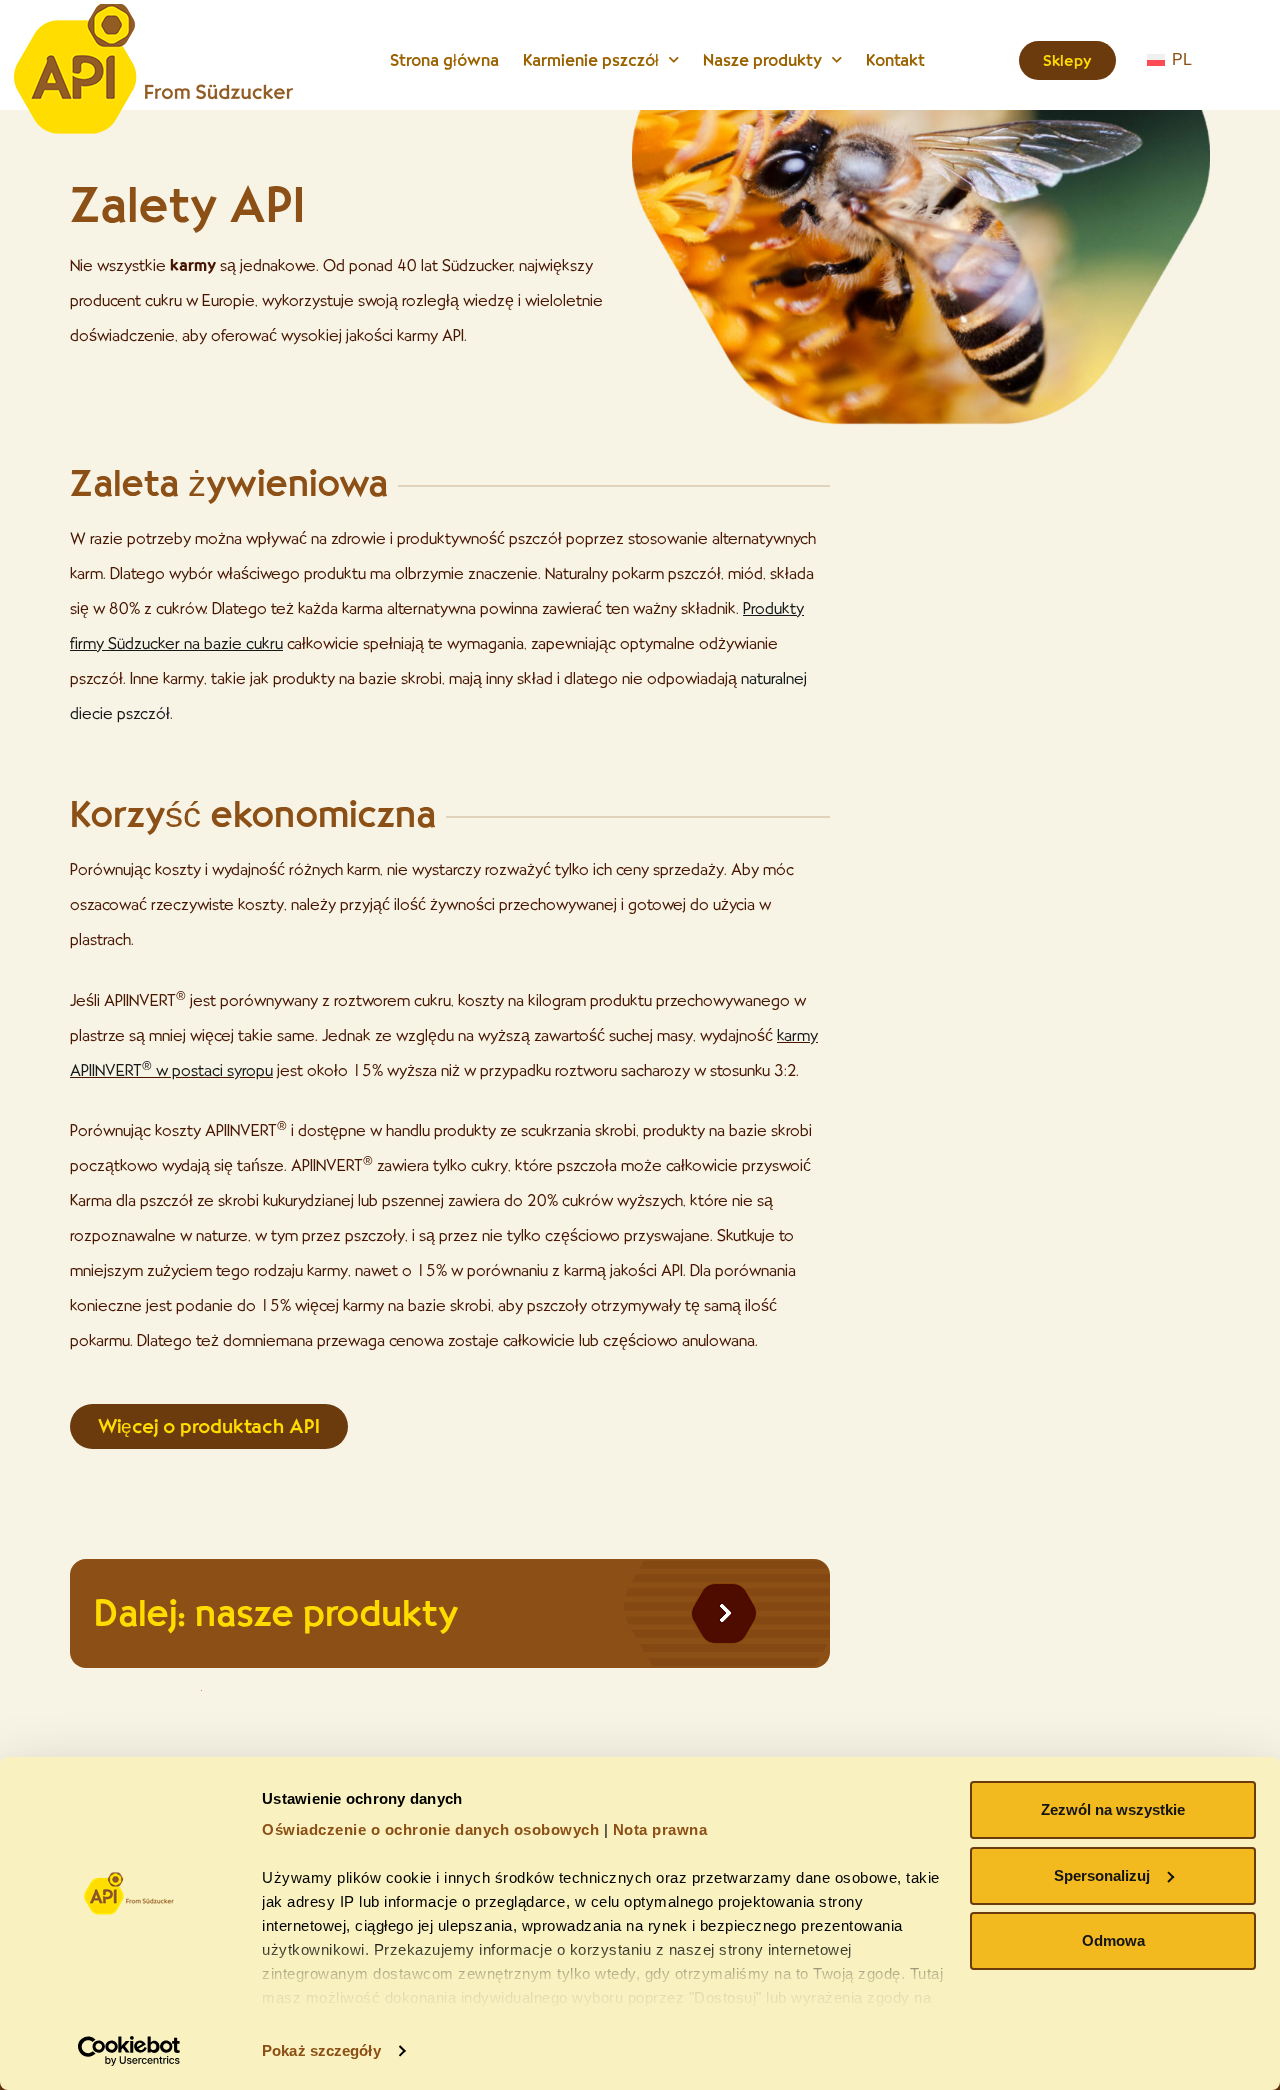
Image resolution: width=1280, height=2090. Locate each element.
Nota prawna (660, 1829)
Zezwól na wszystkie (1113, 1809)
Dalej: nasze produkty (276, 1612)
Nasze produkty (762, 60)
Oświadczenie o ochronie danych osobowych (430, 1829)
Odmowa (1113, 1940)
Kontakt (895, 60)
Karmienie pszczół (591, 60)
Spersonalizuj (1102, 1875)
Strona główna (444, 60)
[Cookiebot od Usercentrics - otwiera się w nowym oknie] (129, 2051)
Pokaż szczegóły (321, 2050)
